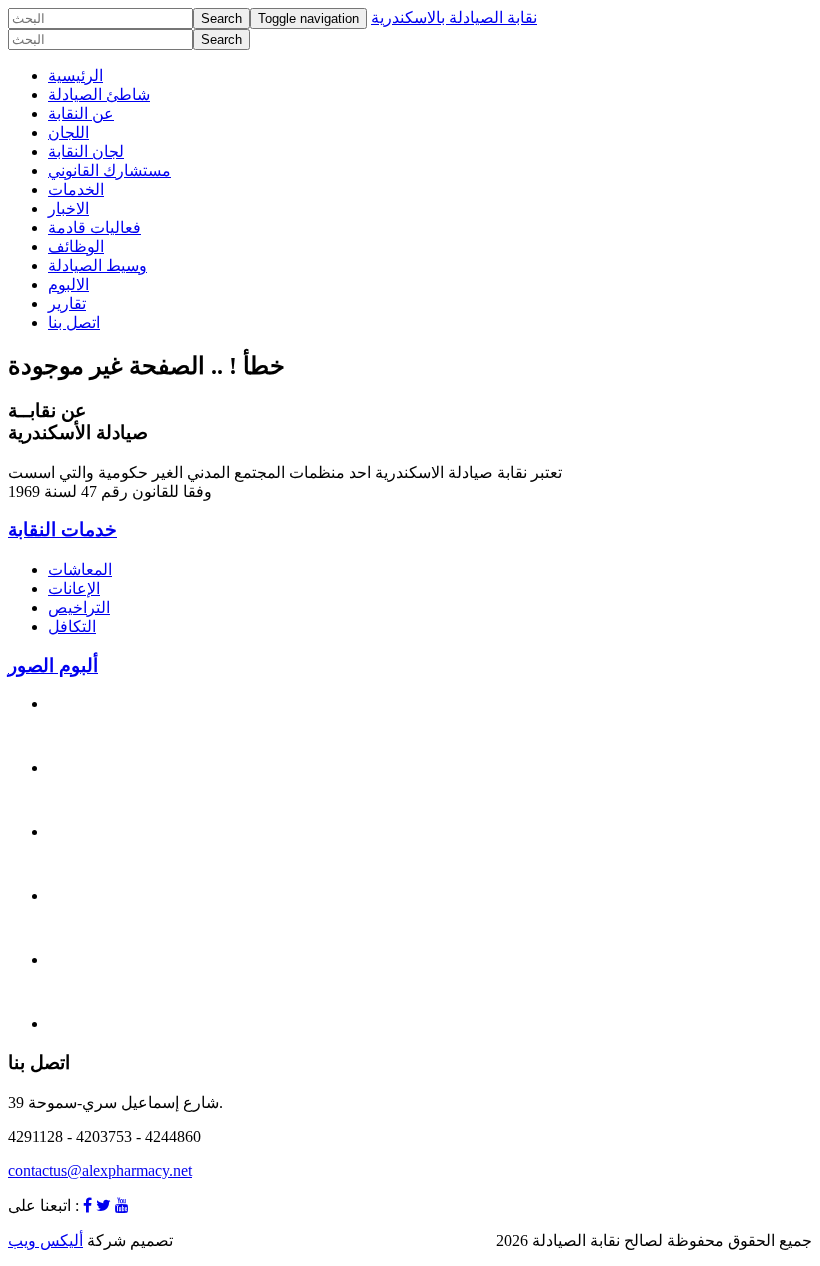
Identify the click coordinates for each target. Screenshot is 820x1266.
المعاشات (80, 569)
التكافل (72, 626)
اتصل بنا (74, 322)
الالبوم (68, 284)
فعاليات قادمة (94, 227)
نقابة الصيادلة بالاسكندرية (454, 17)
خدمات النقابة (62, 529)
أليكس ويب (45, 1240)
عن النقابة (81, 113)
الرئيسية (75, 75)
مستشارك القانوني (109, 170)
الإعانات (74, 588)
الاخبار (68, 208)
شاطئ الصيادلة (99, 94)
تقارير (67, 303)
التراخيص (79, 607)
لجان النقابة (86, 151)
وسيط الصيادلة (97, 265)
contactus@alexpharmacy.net (100, 1170)
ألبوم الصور (53, 665)
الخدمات (76, 189)
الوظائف (76, 246)
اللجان (68, 132)
